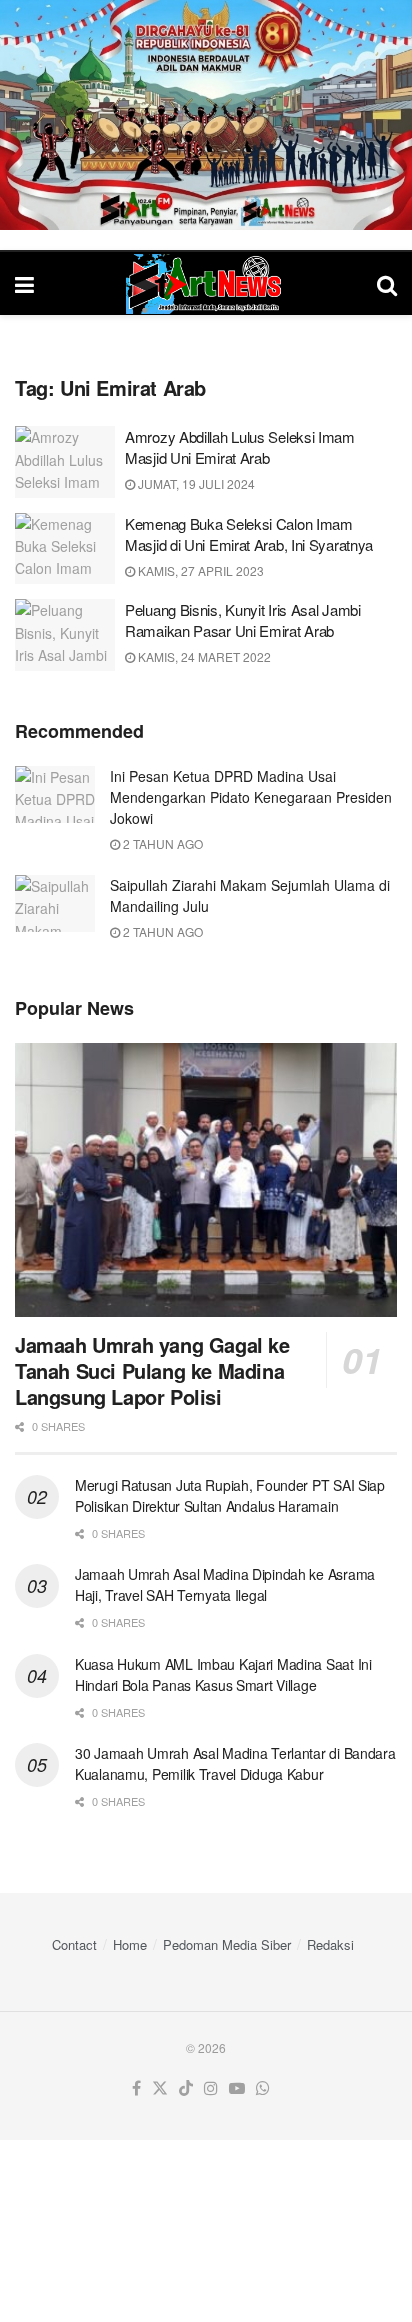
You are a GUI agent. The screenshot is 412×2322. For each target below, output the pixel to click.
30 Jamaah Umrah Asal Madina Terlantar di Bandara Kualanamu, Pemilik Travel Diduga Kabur (235, 1763)
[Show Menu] (24, 283)
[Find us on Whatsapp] (263, 2088)
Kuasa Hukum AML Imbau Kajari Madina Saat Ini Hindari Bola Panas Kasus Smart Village (223, 1674)
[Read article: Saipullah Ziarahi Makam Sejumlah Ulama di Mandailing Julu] (55, 903)
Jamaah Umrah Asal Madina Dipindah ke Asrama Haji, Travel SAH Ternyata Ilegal (225, 1584)
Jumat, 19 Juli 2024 (195, 483)
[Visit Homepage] (206, 284)
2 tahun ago (161, 843)
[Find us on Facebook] (136, 2088)
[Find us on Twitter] (160, 2088)
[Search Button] (387, 283)
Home (130, 1944)
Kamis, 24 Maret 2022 (203, 656)
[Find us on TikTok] (186, 2088)
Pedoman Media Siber (227, 1944)
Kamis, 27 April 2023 (199, 570)
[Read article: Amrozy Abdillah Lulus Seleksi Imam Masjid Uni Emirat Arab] (65, 462)
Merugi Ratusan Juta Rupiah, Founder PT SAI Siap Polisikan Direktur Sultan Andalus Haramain (230, 1495)
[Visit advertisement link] (206, 115)
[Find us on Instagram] (211, 2088)
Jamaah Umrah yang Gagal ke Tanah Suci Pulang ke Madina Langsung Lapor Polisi (152, 1370)
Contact (74, 1944)
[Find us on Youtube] (237, 2088)
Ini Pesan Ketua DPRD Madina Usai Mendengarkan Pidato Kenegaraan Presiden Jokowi (251, 797)
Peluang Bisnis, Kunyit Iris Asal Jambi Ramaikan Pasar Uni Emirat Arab (243, 620)
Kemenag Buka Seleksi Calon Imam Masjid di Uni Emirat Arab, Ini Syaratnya (249, 534)
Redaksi (330, 1944)
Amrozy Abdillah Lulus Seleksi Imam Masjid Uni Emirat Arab (240, 447)
